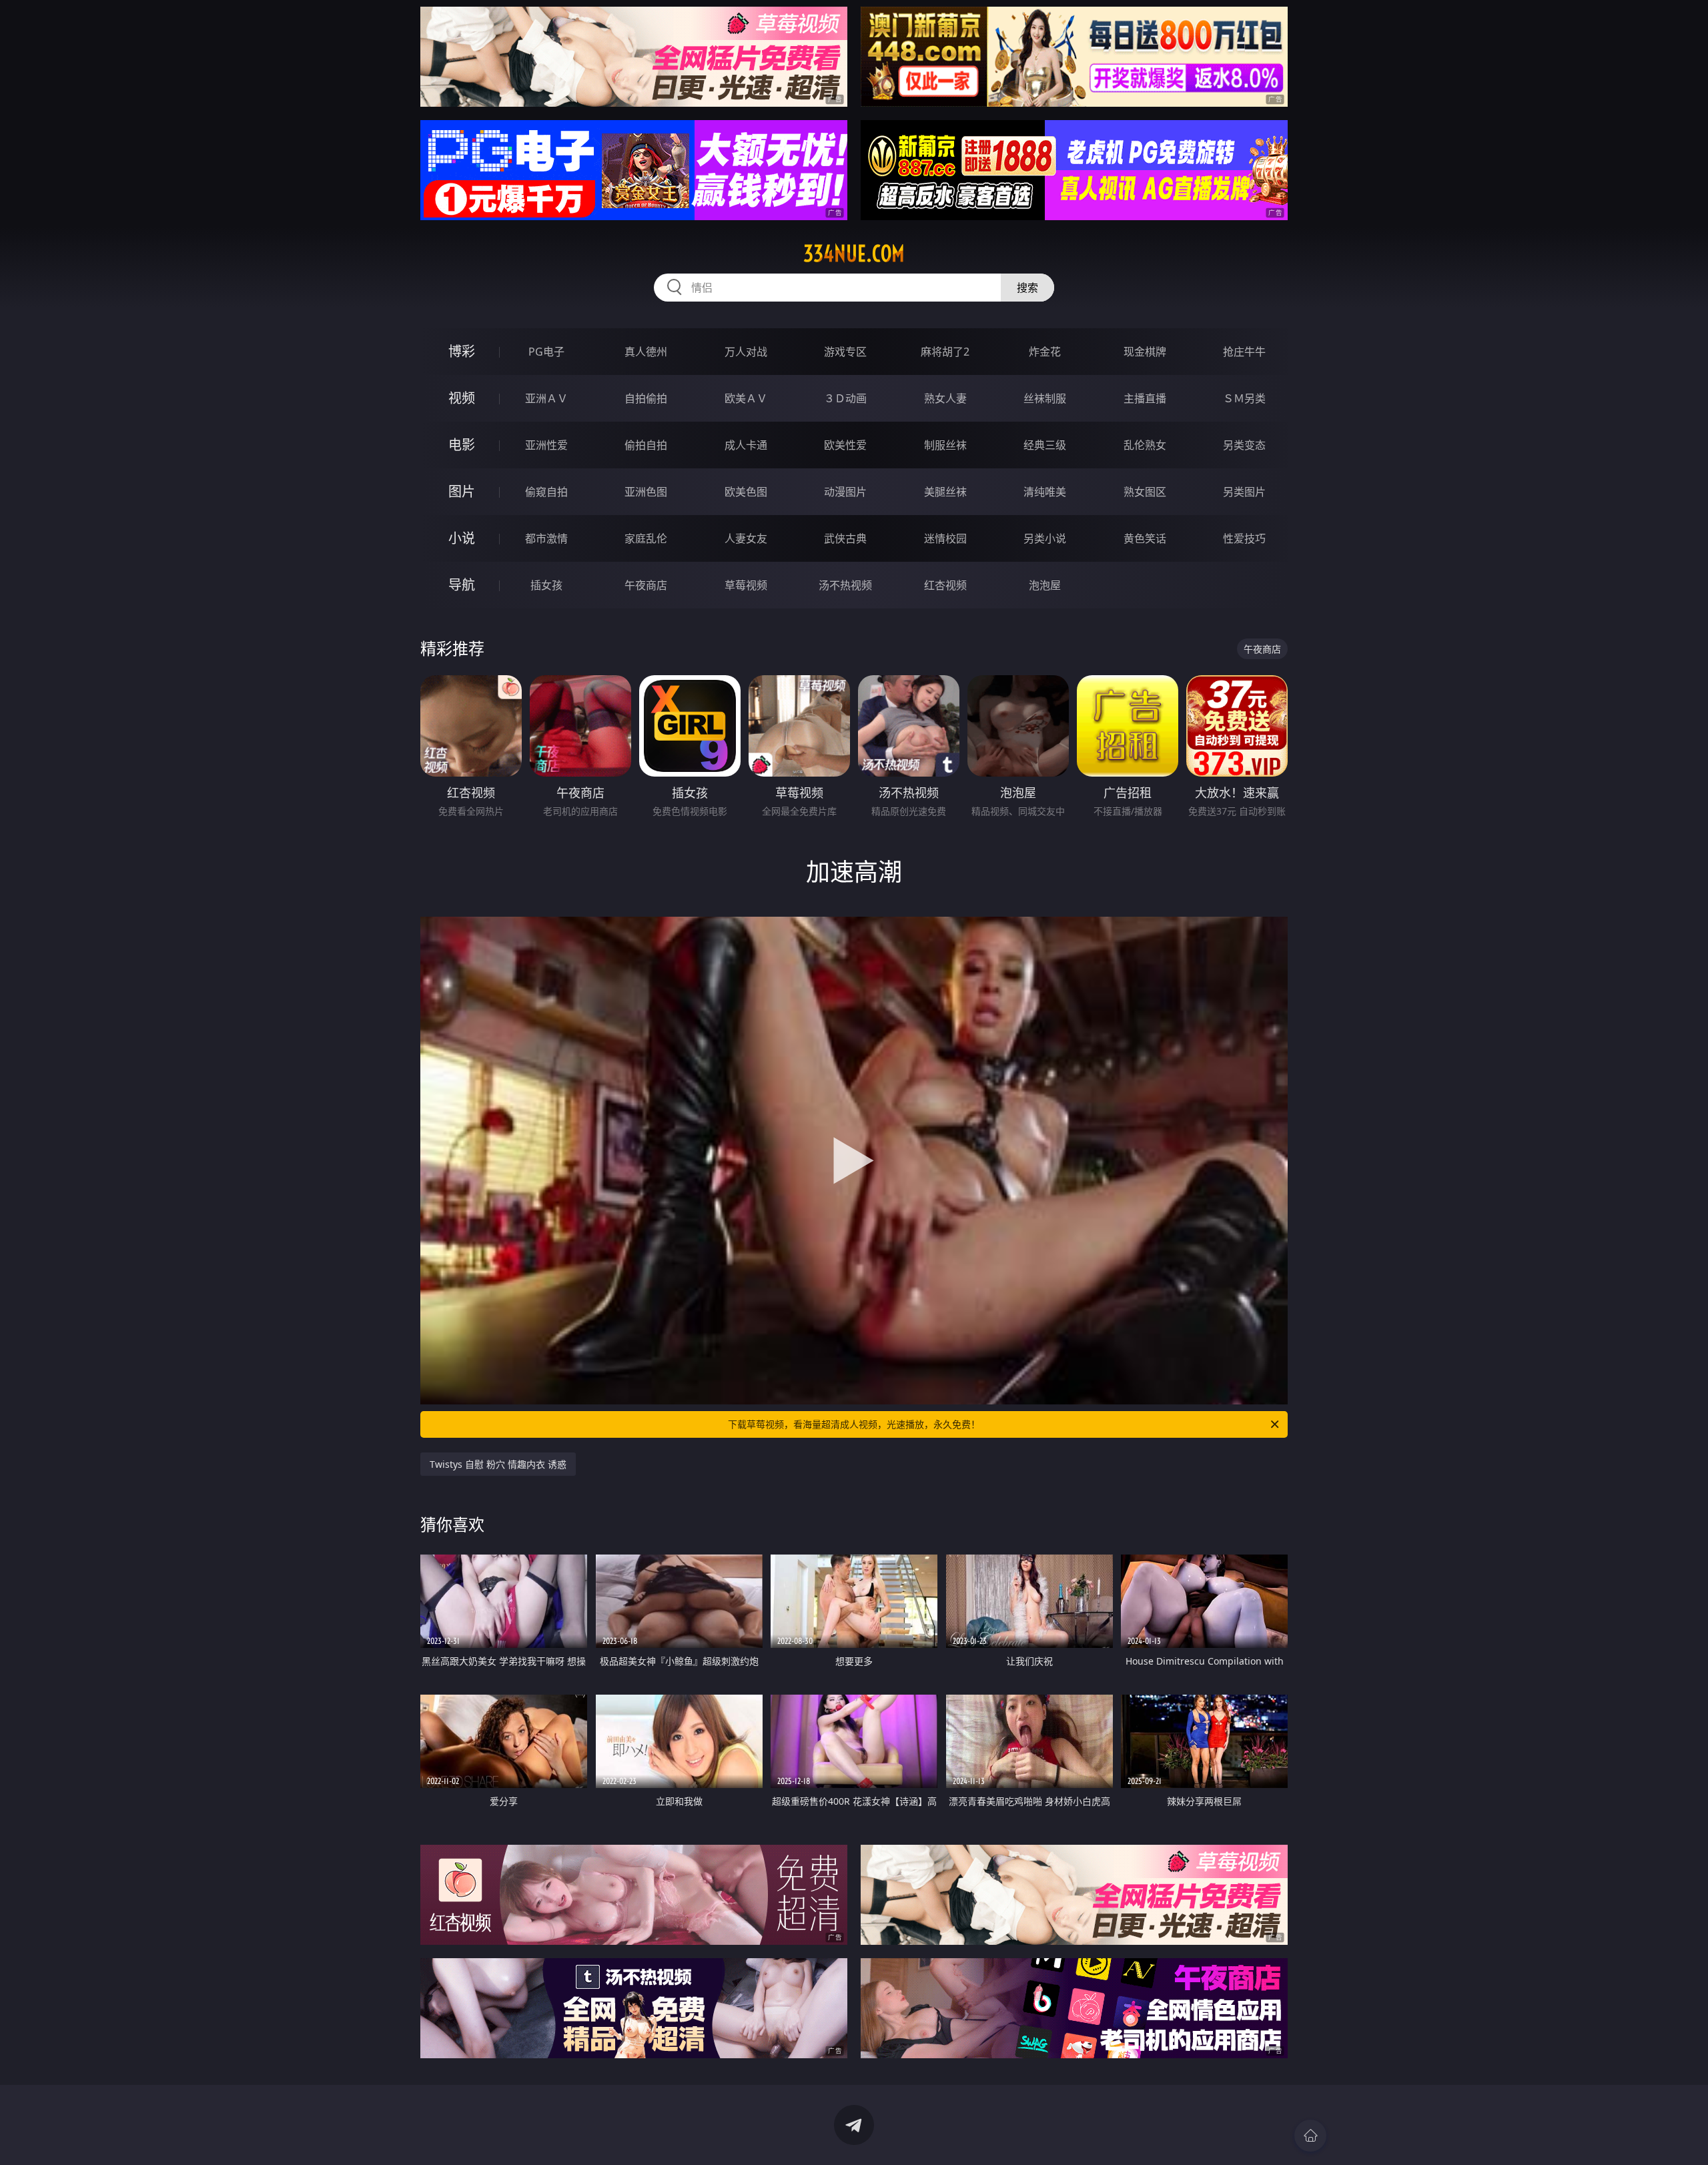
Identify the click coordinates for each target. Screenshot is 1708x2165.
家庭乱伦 (646, 538)
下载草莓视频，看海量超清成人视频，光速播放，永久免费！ (854, 1424)
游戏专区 (845, 352)
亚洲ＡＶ (546, 398)
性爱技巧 (1244, 538)
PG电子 (546, 352)
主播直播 (1145, 398)
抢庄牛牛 (1244, 352)
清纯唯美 (1045, 492)
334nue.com (854, 254)
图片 (462, 491)
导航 (462, 585)
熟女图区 (1145, 492)
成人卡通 (746, 445)
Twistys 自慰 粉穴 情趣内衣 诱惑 (498, 1464)
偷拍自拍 (646, 445)
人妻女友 (746, 538)
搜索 (1027, 288)
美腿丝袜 (945, 492)
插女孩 (546, 585)
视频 (462, 398)
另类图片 (1244, 492)
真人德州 (646, 352)
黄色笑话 (1145, 538)
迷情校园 (945, 538)
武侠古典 (845, 538)
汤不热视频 (845, 585)
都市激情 (546, 538)
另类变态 (1244, 445)
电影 (462, 445)
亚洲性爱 (546, 445)
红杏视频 (945, 585)
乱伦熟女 (1145, 445)
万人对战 (746, 352)
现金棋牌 (1145, 352)
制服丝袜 (945, 445)
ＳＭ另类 (1244, 398)
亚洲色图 (646, 492)
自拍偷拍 (646, 398)
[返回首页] (1310, 2136)
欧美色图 (746, 492)
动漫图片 (845, 492)
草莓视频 (746, 585)
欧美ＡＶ (746, 398)
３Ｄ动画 (845, 398)
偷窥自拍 (546, 492)
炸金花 (1045, 352)
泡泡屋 (1045, 585)
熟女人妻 (945, 398)
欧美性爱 (845, 445)
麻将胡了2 (945, 352)
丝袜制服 (1045, 398)
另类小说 (1045, 538)
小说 (462, 538)
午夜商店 (646, 585)
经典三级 (1045, 445)
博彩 (462, 351)
